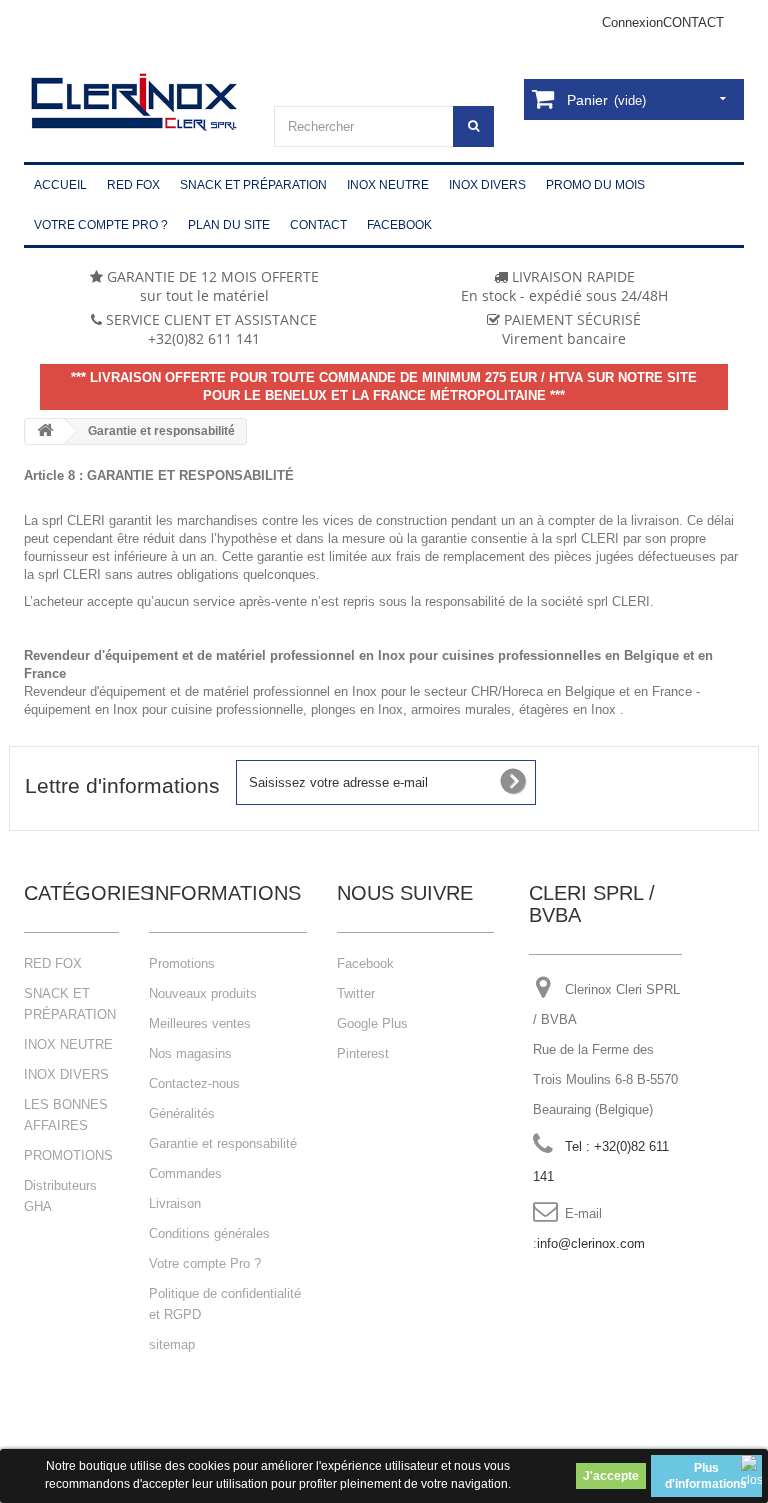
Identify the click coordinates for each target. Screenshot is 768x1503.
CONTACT (693, 22)
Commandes (185, 1173)
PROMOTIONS (68, 1155)
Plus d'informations (706, 1476)
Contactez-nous (194, 1083)
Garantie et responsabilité (223, 1143)
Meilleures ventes (200, 1023)
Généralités (182, 1113)
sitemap (172, 1344)
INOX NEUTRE (68, 1044)
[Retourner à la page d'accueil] (45, 431)
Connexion (632, 22)
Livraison (175, 1203)
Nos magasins (190, 1053)
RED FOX (53, 963)
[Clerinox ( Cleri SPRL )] (134, 102)
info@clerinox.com (591, 1243)
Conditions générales (209, 1233)
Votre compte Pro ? (205, 1263)
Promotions (182, 963)
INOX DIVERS (66, 1074)
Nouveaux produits (203, 993)
